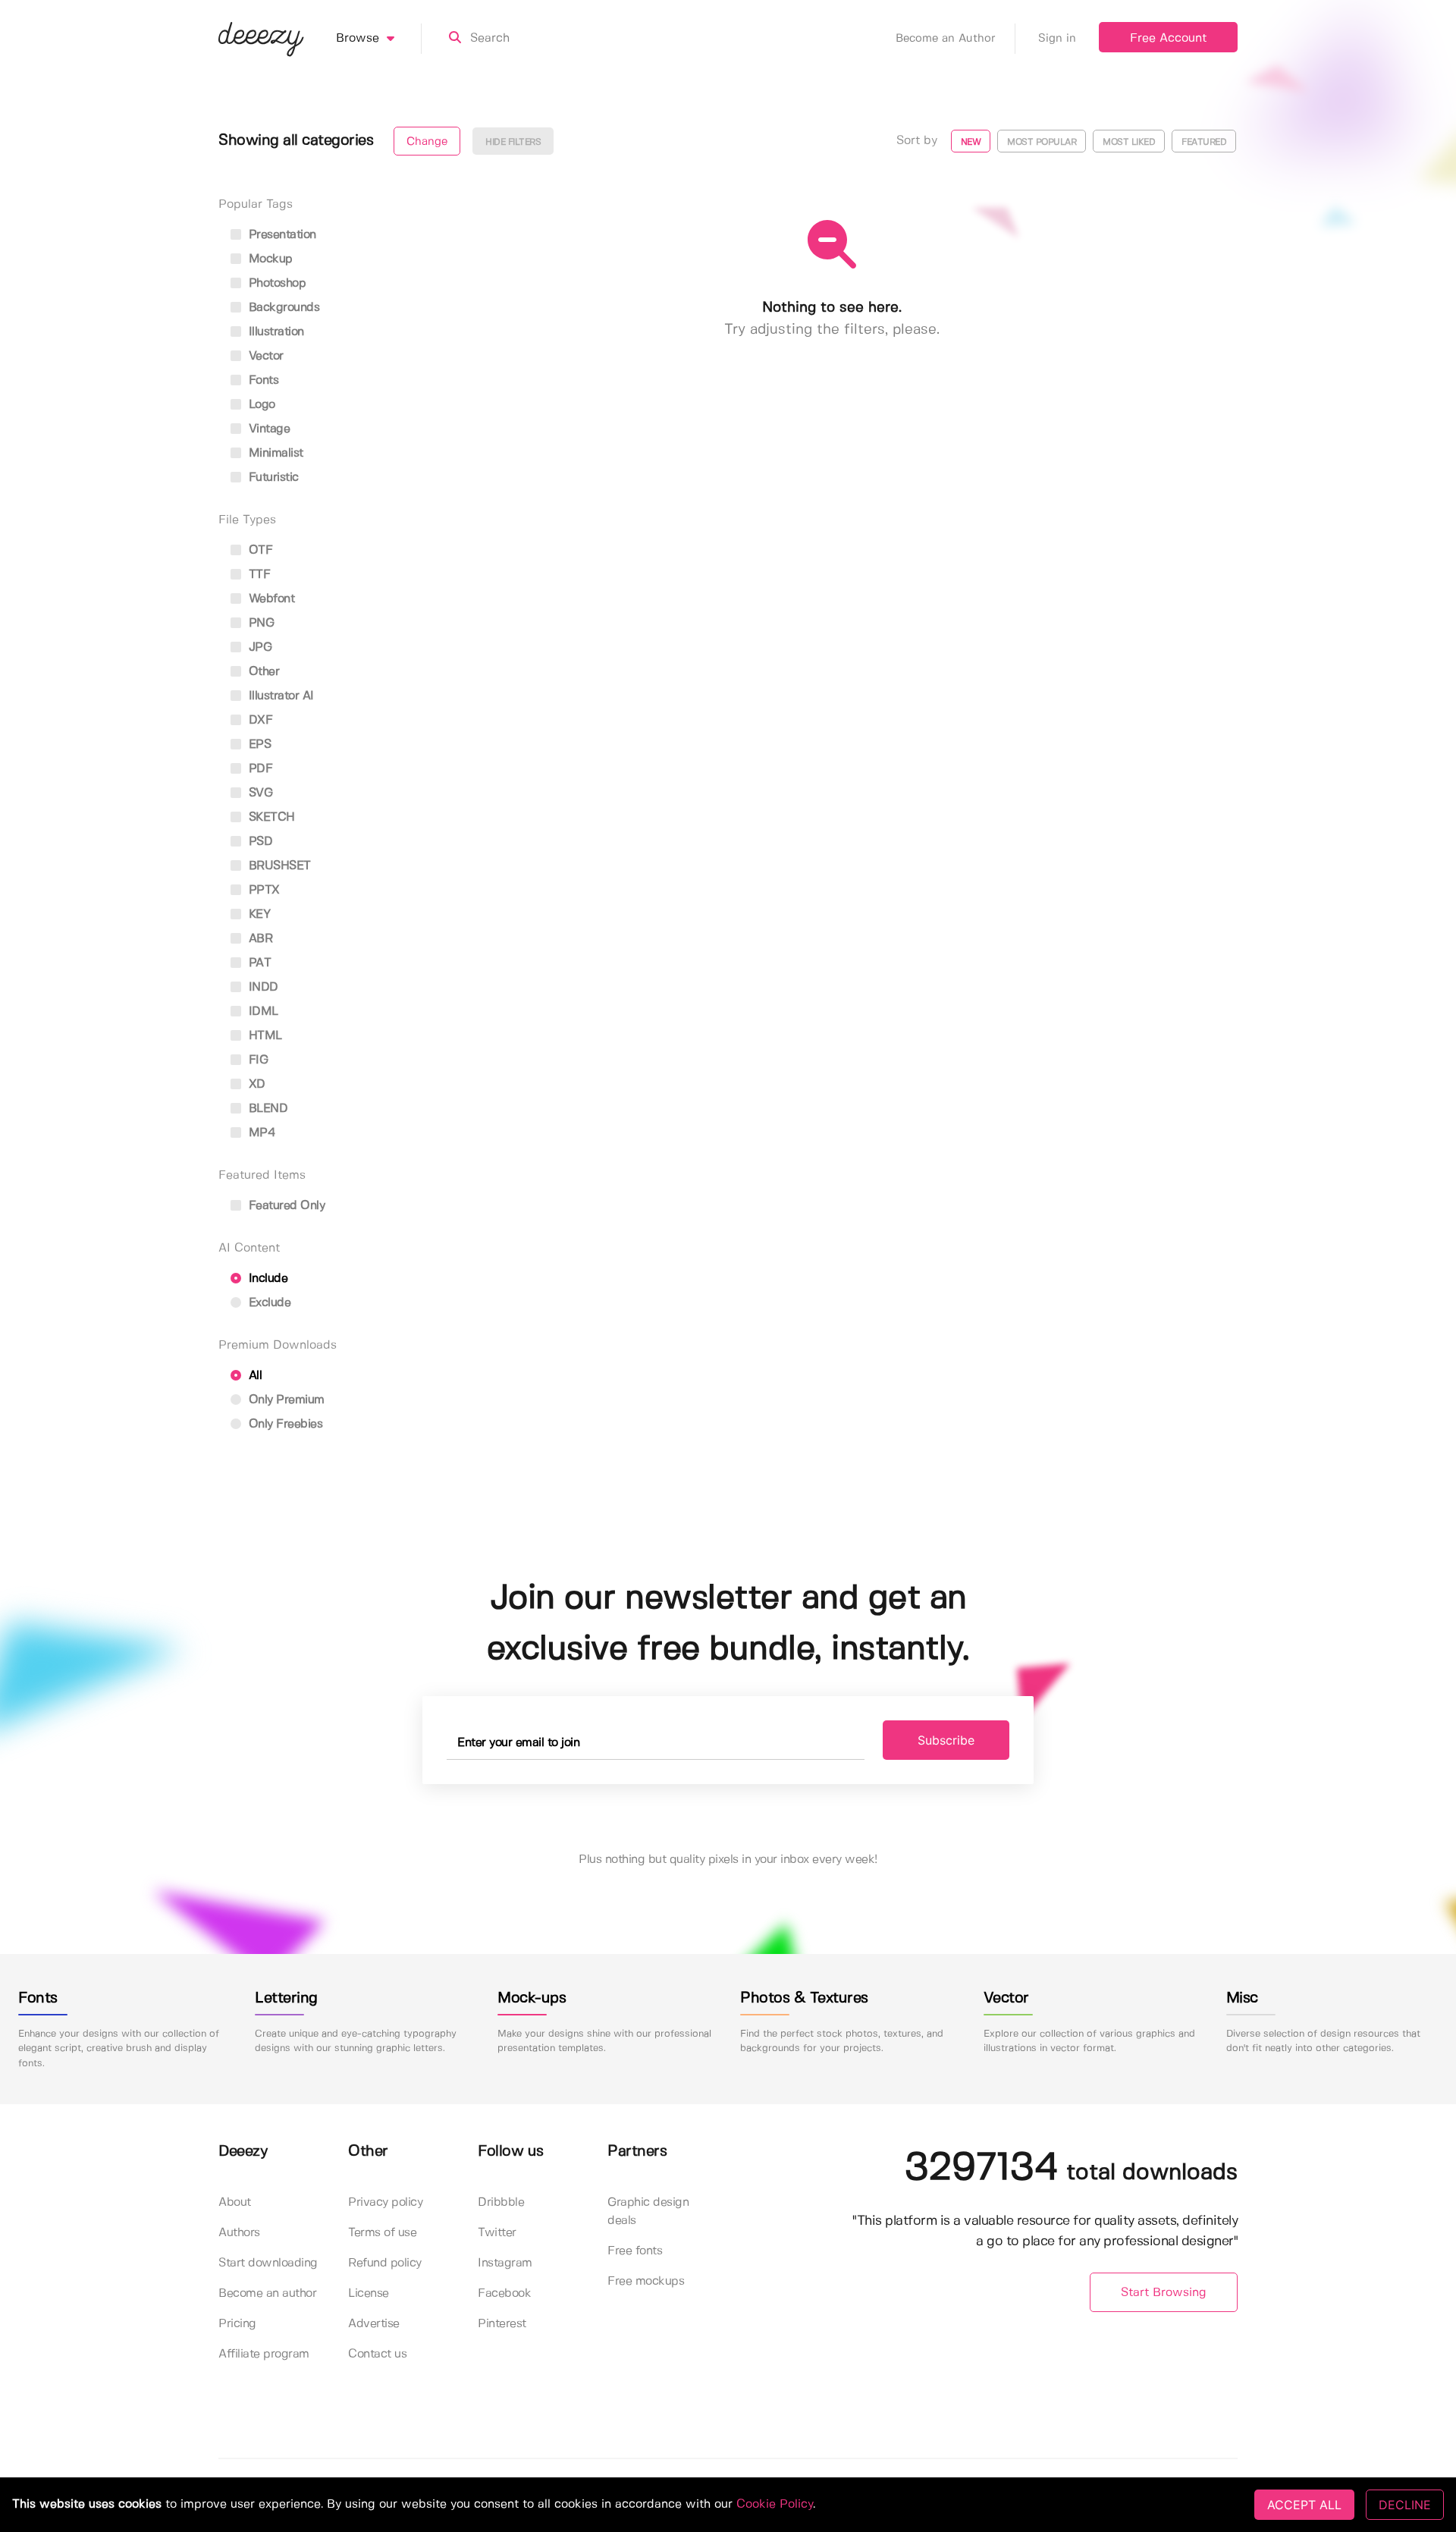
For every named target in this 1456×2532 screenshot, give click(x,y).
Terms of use (382, 2233)
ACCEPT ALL (1304, 2505)
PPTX (262, 890)
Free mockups (646, 2281)
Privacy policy (385, 2202)
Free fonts (635, 2251)
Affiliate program (264, 2354)
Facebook (504, 2293)
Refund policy (385, 2263)
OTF (259, 550)
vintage (267, 429)
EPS (258, 745)
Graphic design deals (648, 2212)
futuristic (272, 477)
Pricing (237, 2324)
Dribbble (501, 2202)
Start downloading (268, 2263)
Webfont (270, 599)
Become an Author (946, 39)
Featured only (285, 1206)
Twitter (497, 2233)
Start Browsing (1164, 2293)
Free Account (1168, 38)
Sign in (1057, 39)
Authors (239, 2233)
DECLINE (1405, 2505)
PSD (259, 842)
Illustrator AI (279, 696)
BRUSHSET (278, 866)
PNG (259, 623)
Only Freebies (284, 1424)
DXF (259, 720)
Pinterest (502, 2324)
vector (264, 356)
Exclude (268, 1303)
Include (266, 1279)
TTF (257, 575)
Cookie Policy (775, 2504)
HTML (264, 1036)
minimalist (274, 453)
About (235, 2202)
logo (260, 405)
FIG (256, 1060)
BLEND (266, 1109)
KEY (257, 914)
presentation (281, 235)
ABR (259, 939)
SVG (259, 793)
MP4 (260, 1133)
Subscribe (946, 1740)
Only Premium (285, 1400)
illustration (275, 332)
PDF (259, 769)
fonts (262, 380)
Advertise (374, 2324)
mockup (269, 259)
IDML (262, 1012)
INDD (262, 987)
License (369, 2293)
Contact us (377, 2354)
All (253, 1376)
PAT (258, 963)
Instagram (505, 2263)
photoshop (275, 283)
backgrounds (282, 308)
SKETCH (270, 817)
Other (262, 672)
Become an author (267, 2293)
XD (255, 1084)
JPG (258, 647)
